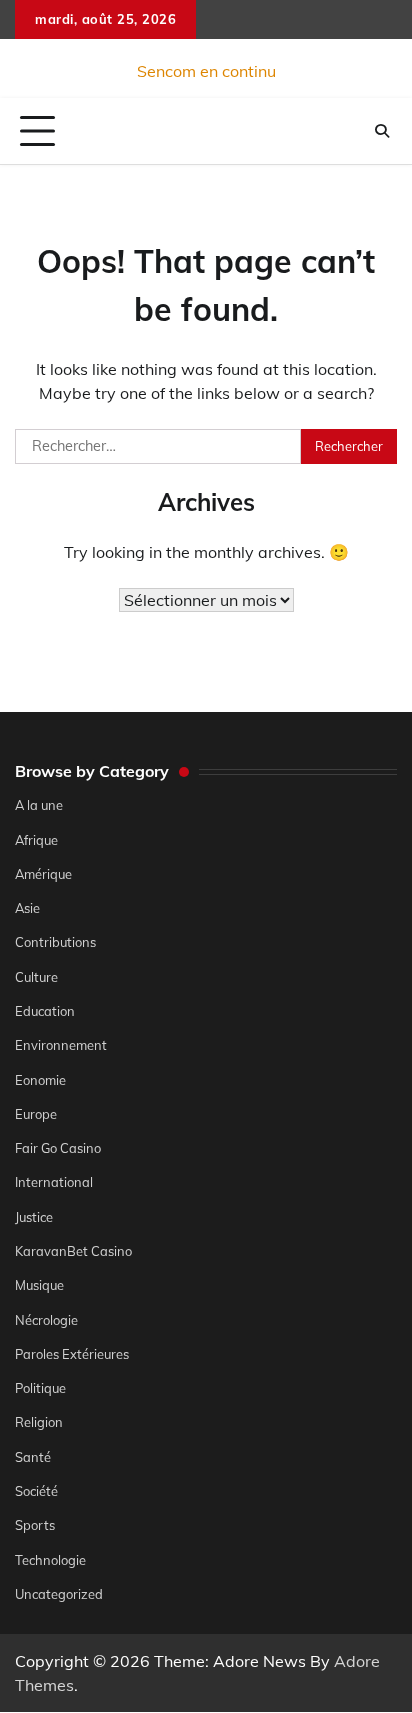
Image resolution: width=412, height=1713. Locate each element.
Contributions (55, 942)
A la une (39, 805)
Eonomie (40, 1080)
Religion (39, 1422)
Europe (36, 1114)
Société (36, 1491)
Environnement (61, 1045)
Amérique (43, 874)
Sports (35, 1525)
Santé (33, 1457)
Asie (27, 908)
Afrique (36, 840)
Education (45, 1011)
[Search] (382, 131)
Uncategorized (59, 1594)
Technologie (50, 1560)
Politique (40, 1388)
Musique (39, 1285)
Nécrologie (46, 1320)
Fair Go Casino (58, 1148)
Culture (36, 977)
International (54, 1182)
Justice (34, 1217)
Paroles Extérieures (72, 1354)
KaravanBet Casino (73, 1251)
